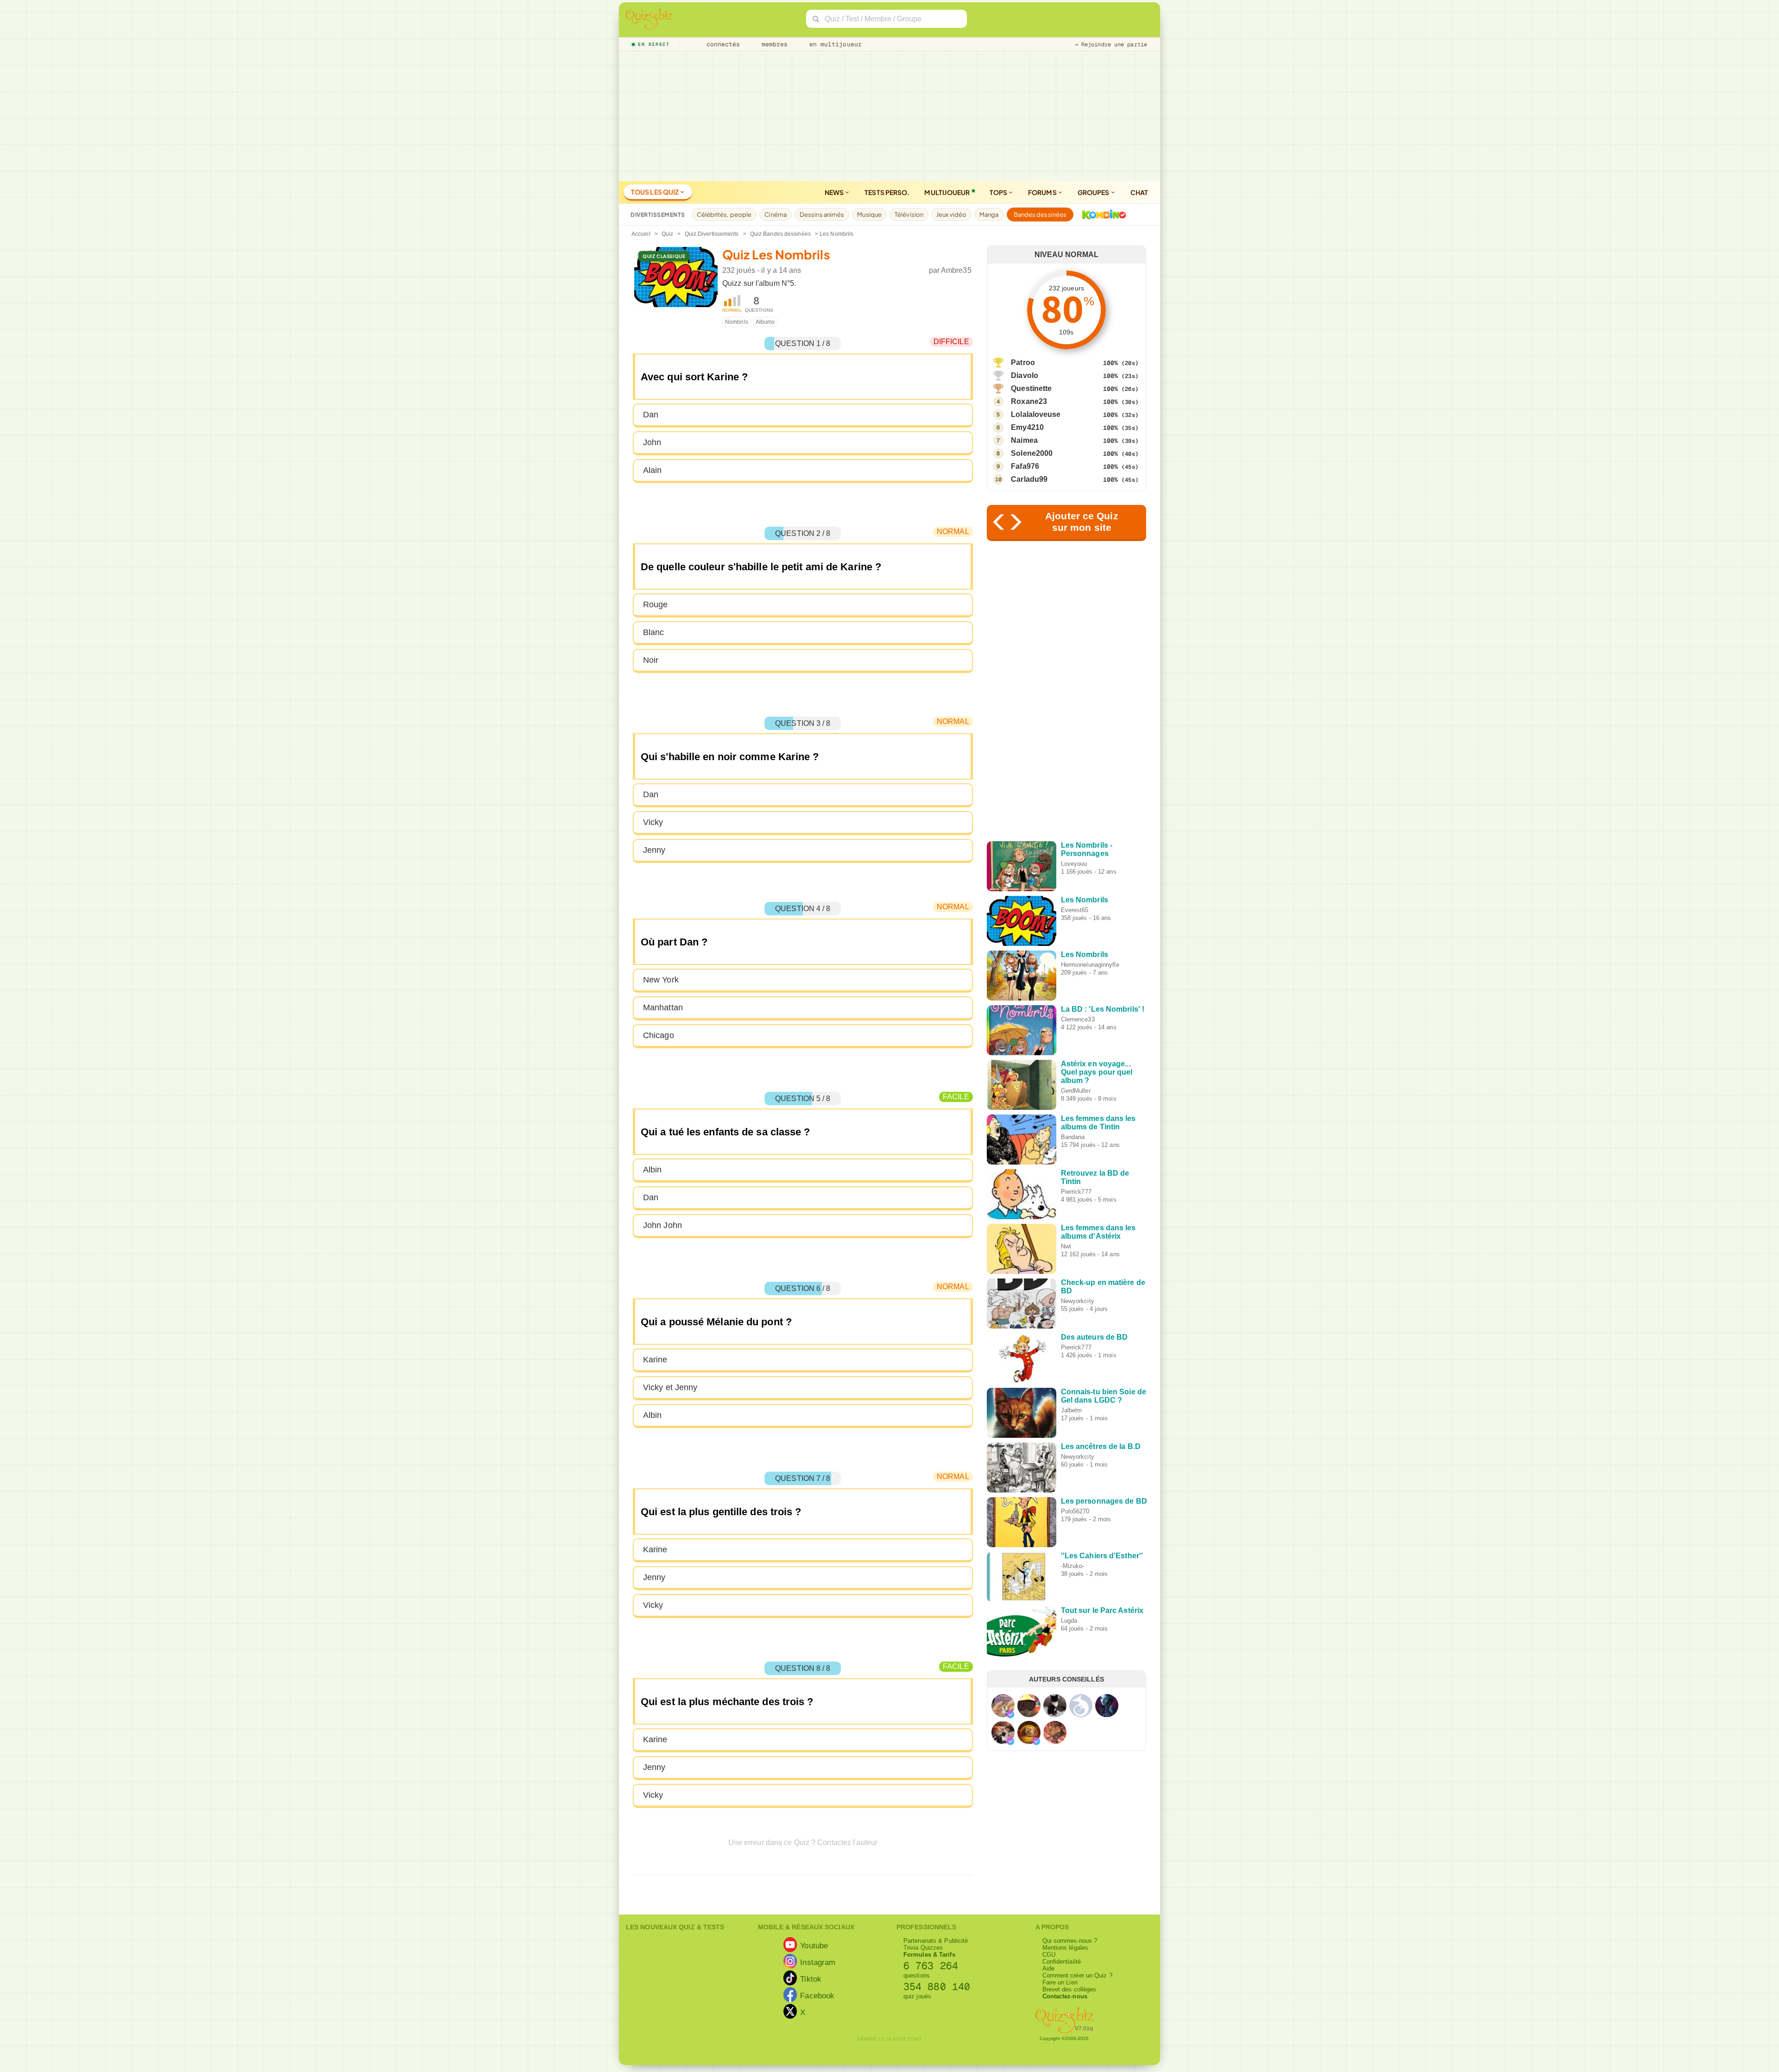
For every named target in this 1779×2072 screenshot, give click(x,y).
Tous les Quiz (655, 192)
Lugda (1069, 1621)
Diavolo (1025, 375)
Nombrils (737, 322)
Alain (653, 470)
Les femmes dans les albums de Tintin (1098, 1123)
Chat (1139, 192)
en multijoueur (833, 44)
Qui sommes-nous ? (1070, 1941)
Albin (653, 1170)
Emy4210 (1027, 427)
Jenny (654, 850)
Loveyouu (1074, 864)
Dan (651, 415)
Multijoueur (947, 192)
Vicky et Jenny (670, 1387)
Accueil (641, 234)
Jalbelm (1072, 1410)
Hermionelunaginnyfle (1090, 965)
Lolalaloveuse (1036, 414)
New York (661, 980)
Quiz (667, 234)
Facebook (817, 1996)
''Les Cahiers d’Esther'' (1102, 1556)
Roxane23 (1029, 401)
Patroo (1023, 362)
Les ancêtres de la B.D (1101, 1446)
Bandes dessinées (1040, 214)
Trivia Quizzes (923, 1948)
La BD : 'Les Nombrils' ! (1103, 1009)
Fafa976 (1025, 466)
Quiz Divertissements (712, 234)
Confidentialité (1062, 1962)
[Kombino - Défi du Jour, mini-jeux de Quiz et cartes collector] (1102, 214)
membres (773, 44)
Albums (765, 322)
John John (662, 1225)
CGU (1049, 1955)
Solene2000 (1032, 453)
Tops (999, 192)
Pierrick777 (1076, 1192)
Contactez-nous (1065, 1996)
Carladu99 (1029, 479)
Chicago (659, 1035)
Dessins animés (822, 214)
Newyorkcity (1078, 1301)
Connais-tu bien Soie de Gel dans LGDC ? (1104, 1396)
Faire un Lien (1060, 1982)
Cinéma (776, 214)
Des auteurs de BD (1095, 1337)
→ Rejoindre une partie (1111, 44)
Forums (1043, 192)
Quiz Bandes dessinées (780, 234)
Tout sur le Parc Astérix (1102, 1610)
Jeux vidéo (951, 214)
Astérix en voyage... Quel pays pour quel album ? (1097, 1072)
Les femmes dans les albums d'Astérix (1098, 1232)
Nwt (1066, 1246)
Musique (869, 214)
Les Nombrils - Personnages (1087, 849)
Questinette (1031, 388)
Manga (989, 214)
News (835, 192)
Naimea (1024, 440)
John (652, 442)
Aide (1048, 1968)
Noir (651, 660)
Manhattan (663, 1008)
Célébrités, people (724, 214)
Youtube (814, 1946)
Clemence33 (1078, 1019)
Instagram (818, 1962)
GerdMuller (1076, 1091)
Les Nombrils (1085, 900)
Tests (887, 192)
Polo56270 (1075, 1511)
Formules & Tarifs (929, 1955)
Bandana (1073, 1137)
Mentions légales (1066, 1948)
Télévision (909, 214)
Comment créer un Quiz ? (1077, 1975)
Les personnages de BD (1104, 1501)
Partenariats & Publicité (936, 1941)
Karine (655, 1360)
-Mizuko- (1073, 1566)
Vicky (653, 822)
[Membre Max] (1010, 1714)
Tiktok (811, 1979)
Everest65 (1075, 910)
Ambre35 (956, 270)
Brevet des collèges (1069, 1989)
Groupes (1094, 192)
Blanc (654, 632)
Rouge (656, 605)
